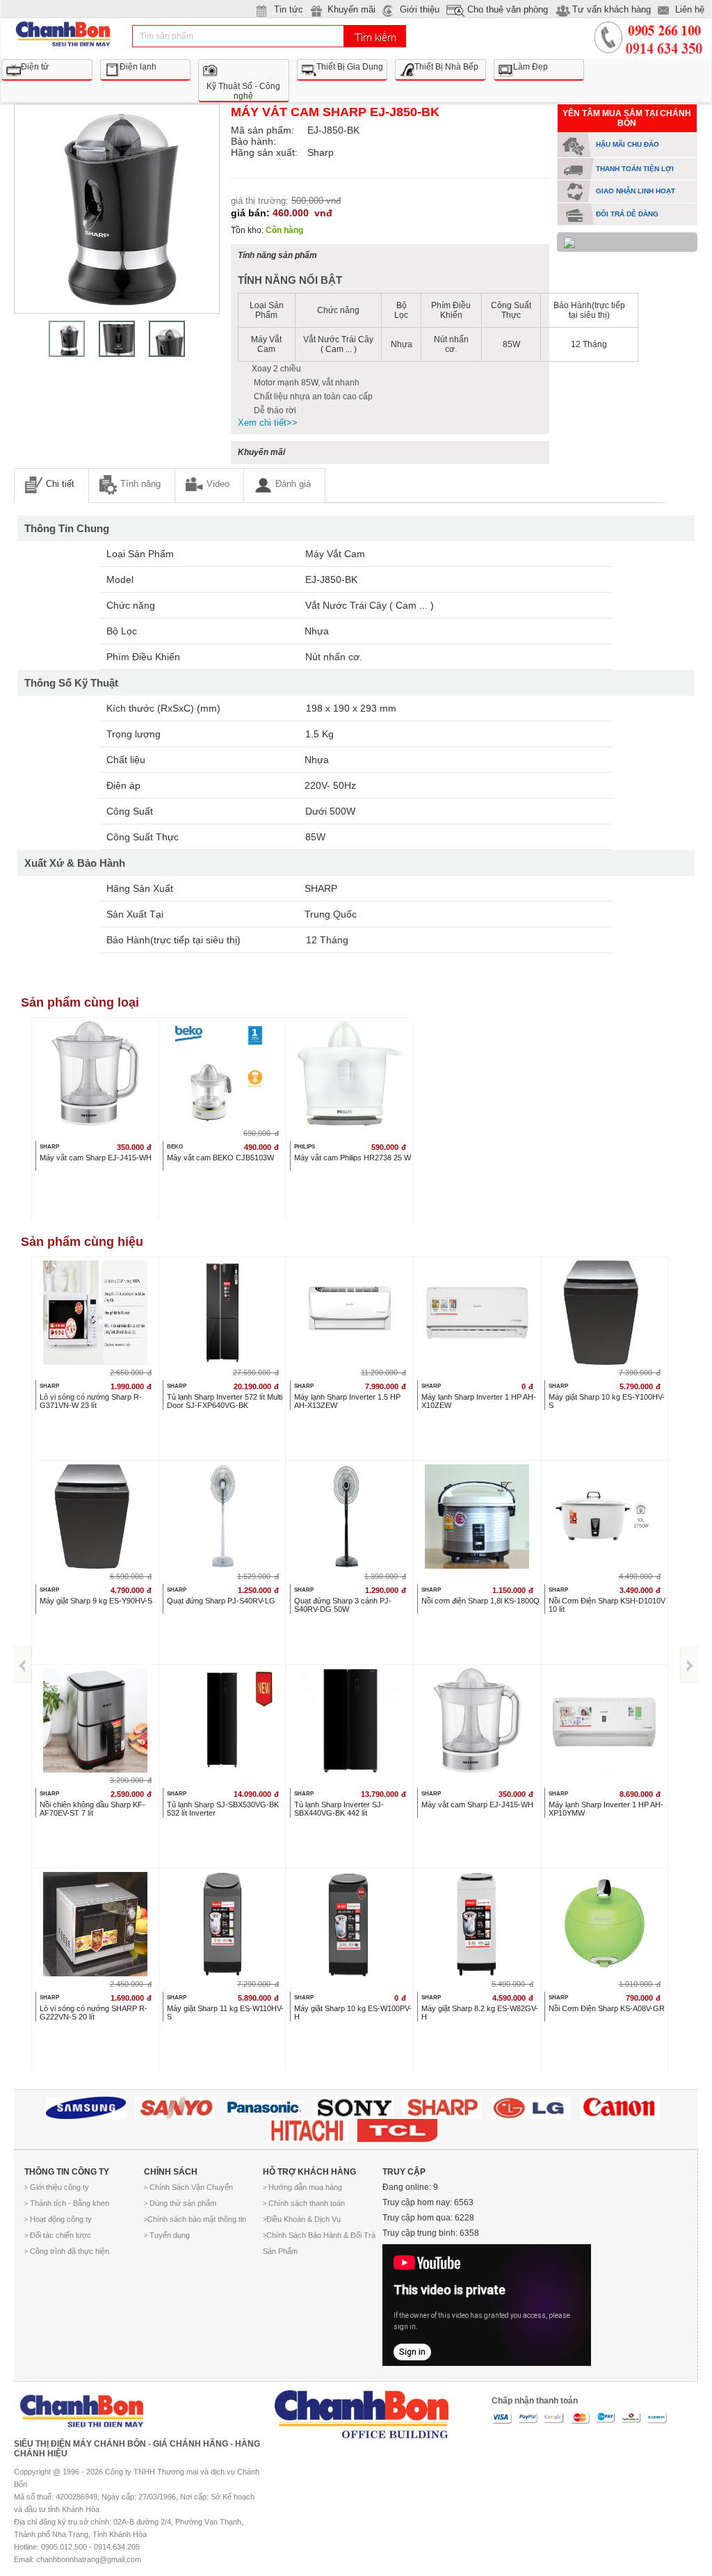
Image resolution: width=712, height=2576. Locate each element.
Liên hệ (690, 9)
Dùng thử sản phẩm (180, 2203)
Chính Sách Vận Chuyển (188, 2187)
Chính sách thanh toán (304, 2203)
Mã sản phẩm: (262, 130)
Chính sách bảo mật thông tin (195, 2219)
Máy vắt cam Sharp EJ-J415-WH (96, 1158)
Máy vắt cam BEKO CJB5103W (220, 1158)
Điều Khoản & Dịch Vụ (302, 2219)
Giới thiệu (420, 9)
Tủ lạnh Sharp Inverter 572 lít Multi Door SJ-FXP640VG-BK (225, 1401)
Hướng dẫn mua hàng (302, 2187)
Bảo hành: (253, 141)
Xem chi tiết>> (268, 423)
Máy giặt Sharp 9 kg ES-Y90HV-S (96, 1601)
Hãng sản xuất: (264, 152)
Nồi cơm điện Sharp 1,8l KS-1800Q (480, 1601)
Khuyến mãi (351, 9)
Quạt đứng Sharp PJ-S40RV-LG (221, 1601)
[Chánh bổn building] (362, 2409)
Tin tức (289, 9)
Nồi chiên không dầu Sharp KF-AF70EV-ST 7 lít (92, 1809)
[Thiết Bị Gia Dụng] (342, 61)
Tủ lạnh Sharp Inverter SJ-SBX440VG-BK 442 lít (339, 1809)
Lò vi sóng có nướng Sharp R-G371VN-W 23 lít (91, 1401)
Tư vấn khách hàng (612, 9)
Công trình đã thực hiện (67, 2251)
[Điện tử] (47, 61)
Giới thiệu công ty (57, 2187)
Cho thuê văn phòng (508, 9)
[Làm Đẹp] (539, 61)
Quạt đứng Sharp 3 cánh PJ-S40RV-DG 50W (343, 1605)
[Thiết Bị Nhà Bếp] (440, 61)
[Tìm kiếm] (375, 36)
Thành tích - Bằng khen (67, 2203)
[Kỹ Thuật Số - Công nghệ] (244, 61)
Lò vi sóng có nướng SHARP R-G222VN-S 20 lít (94, 2013)
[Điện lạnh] (146, 61)
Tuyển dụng (167, 2235)
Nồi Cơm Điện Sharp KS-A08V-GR (607, 2008)
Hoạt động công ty (58, 2219)
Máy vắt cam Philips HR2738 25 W (353, 1158)
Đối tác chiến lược (58, 2235)
